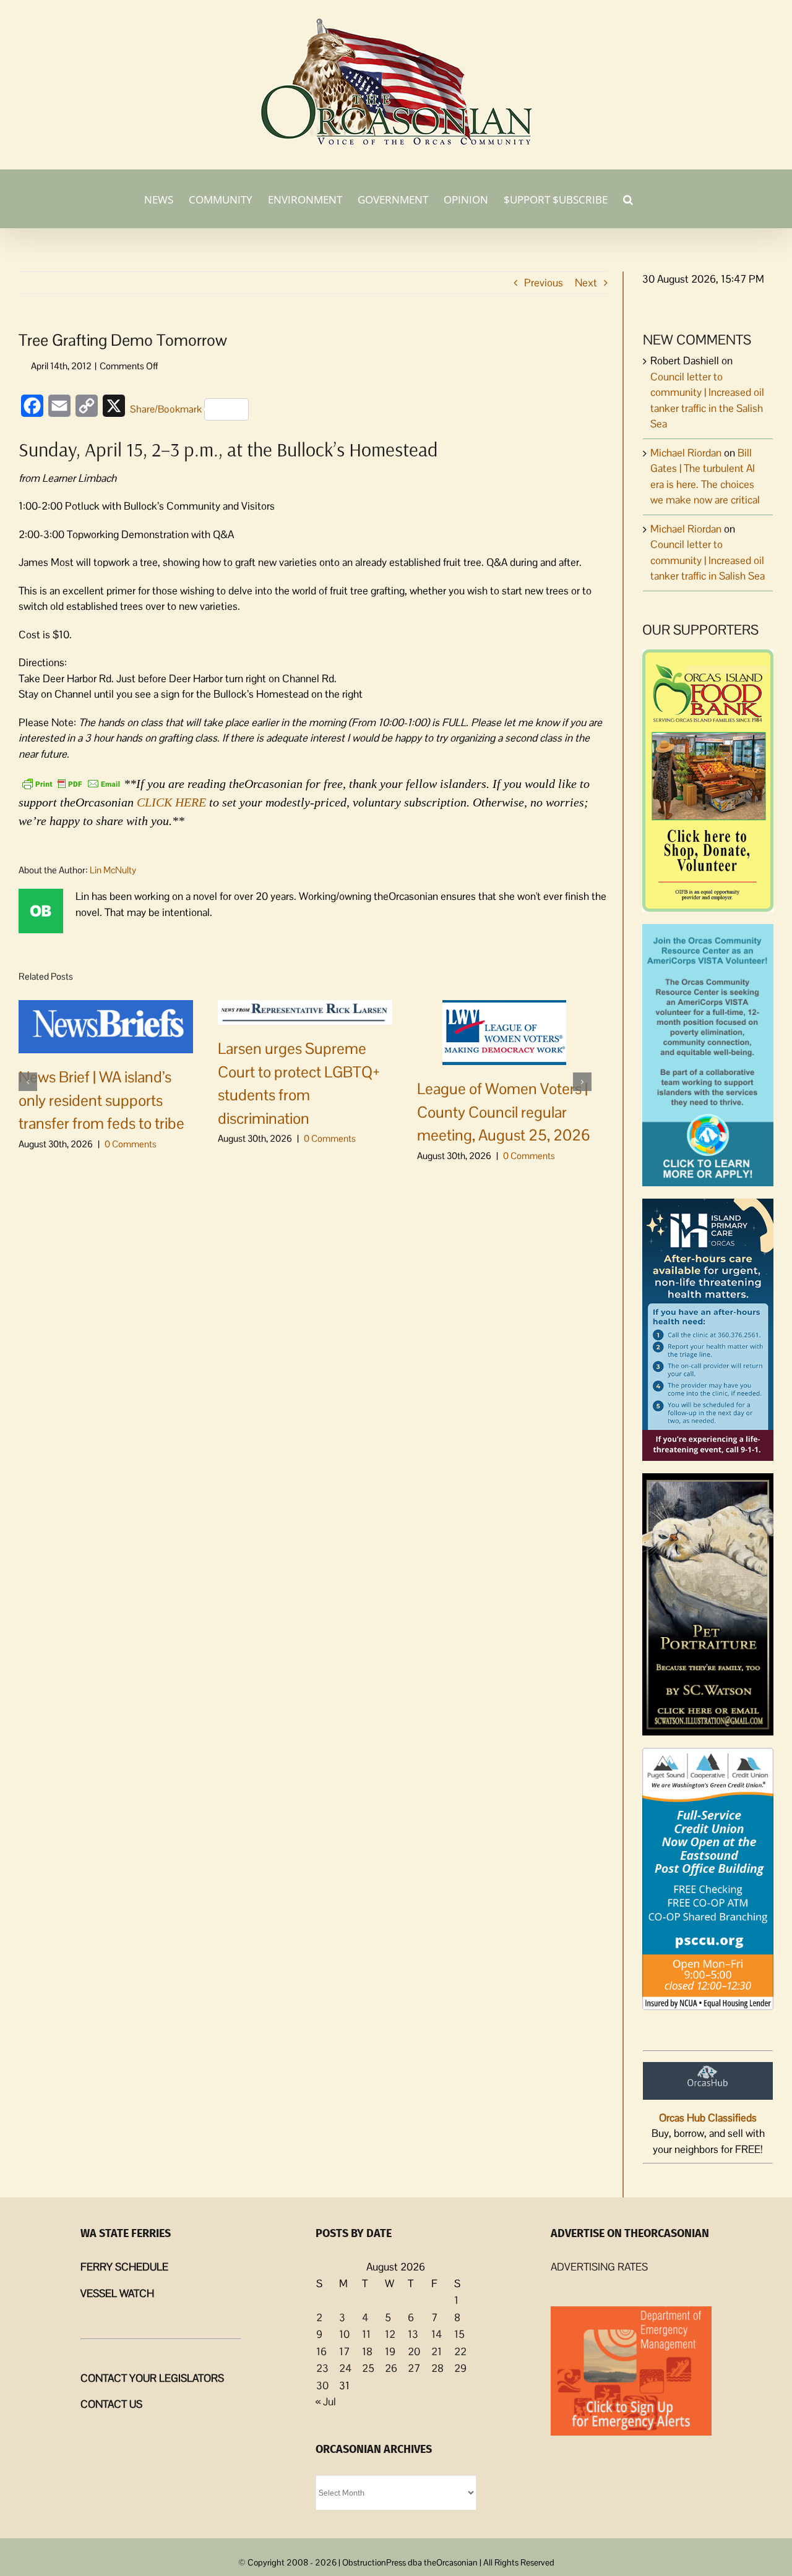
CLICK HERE (171, 802)
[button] (628, 199)
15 (459, 2334)
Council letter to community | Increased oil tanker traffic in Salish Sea (708, 560)
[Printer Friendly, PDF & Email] (71, 782)
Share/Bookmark (166, 409)
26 (391, 2368)
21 (437, 2351)
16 (321, 2351)
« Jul (326, 2402)
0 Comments (131, 1144)
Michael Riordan (686, 453)
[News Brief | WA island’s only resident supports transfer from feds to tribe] (106, 1025)
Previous (544, 283)
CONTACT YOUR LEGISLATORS (152, 2378)
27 (414, 2368)
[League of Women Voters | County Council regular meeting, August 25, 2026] (504, 1032)
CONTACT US (111, 2404)
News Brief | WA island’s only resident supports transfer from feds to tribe (101, 1100)
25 (368, 2368)
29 (460, 2368)
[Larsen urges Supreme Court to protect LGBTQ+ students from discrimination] (305, 1012)
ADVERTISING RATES (599, 2267)
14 (437, 2334)
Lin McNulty (113, 870)
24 (345, 2368)
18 (367, 2351)
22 (460, 2351)
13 (413, 2334)
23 (322, 2368)
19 (390, 2351)
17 (344, 2351)
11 (366, 2334)
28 (437, 2368)
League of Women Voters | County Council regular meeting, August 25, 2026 (504, 1112)
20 (414, 2351)
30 (322, 2386)
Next (586, 283)
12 (390, 2334)
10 (344, 2334)
